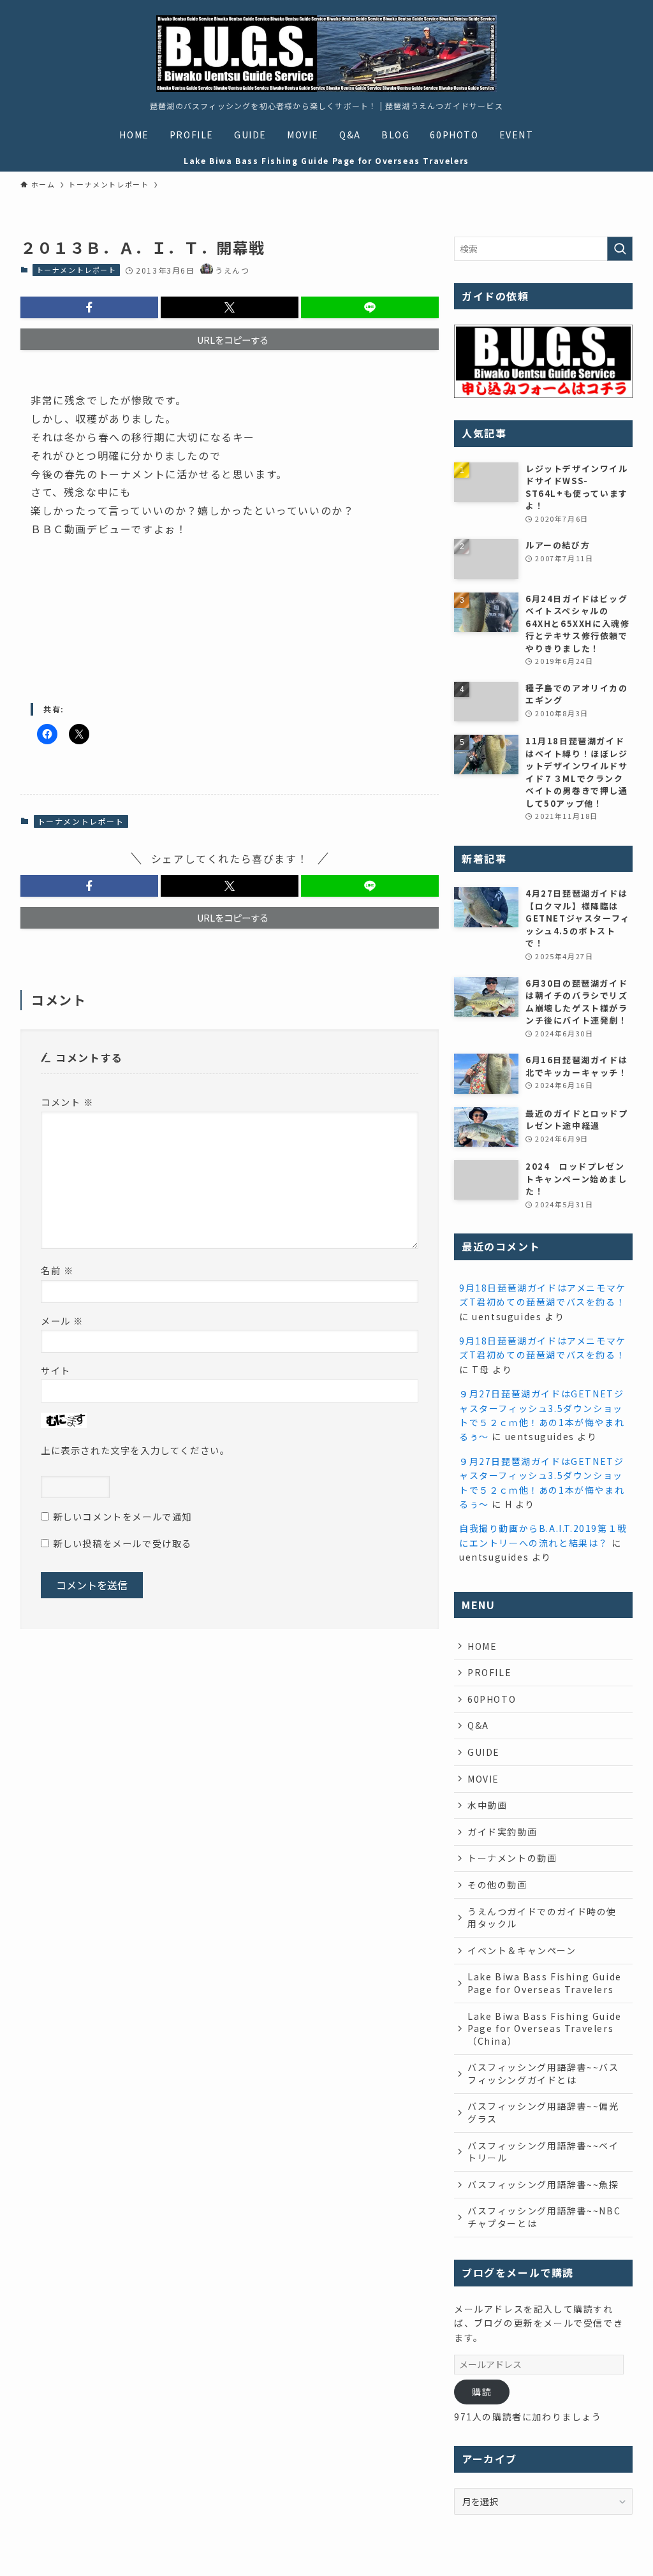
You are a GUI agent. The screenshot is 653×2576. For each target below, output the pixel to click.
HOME (482, 1646)
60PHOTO (492, 1699)
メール (62, 1321)
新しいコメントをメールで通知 (122, 1516)
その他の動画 (497, 1885)
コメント (67, 1102)
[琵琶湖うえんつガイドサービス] (326, 54)
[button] (89, 307)
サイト (56, 1370)
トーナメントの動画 (512, 1858)
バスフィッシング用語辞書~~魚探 (543, 2184)
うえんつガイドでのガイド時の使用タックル (542, 1918)
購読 (482, 2392)
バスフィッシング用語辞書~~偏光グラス (543, 2112)
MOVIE (483, 1779)
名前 (57, 1270)
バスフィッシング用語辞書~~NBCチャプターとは (544, 2217)
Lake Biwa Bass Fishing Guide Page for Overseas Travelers (545, 1983)
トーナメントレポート (77, 270)
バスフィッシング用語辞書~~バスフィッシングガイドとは (543, 2073)
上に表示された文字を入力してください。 (135, 1450)
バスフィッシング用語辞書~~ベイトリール (543, 2152)
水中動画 (487, 1805)
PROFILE (489, 1672)
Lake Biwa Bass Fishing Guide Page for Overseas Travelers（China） (545, 2028)
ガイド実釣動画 (502, 1832)
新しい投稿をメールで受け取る (122, 1543)
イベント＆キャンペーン (522, 1950)
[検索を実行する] (620, 249)
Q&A (478, 1725)
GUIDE (484, 1752)
